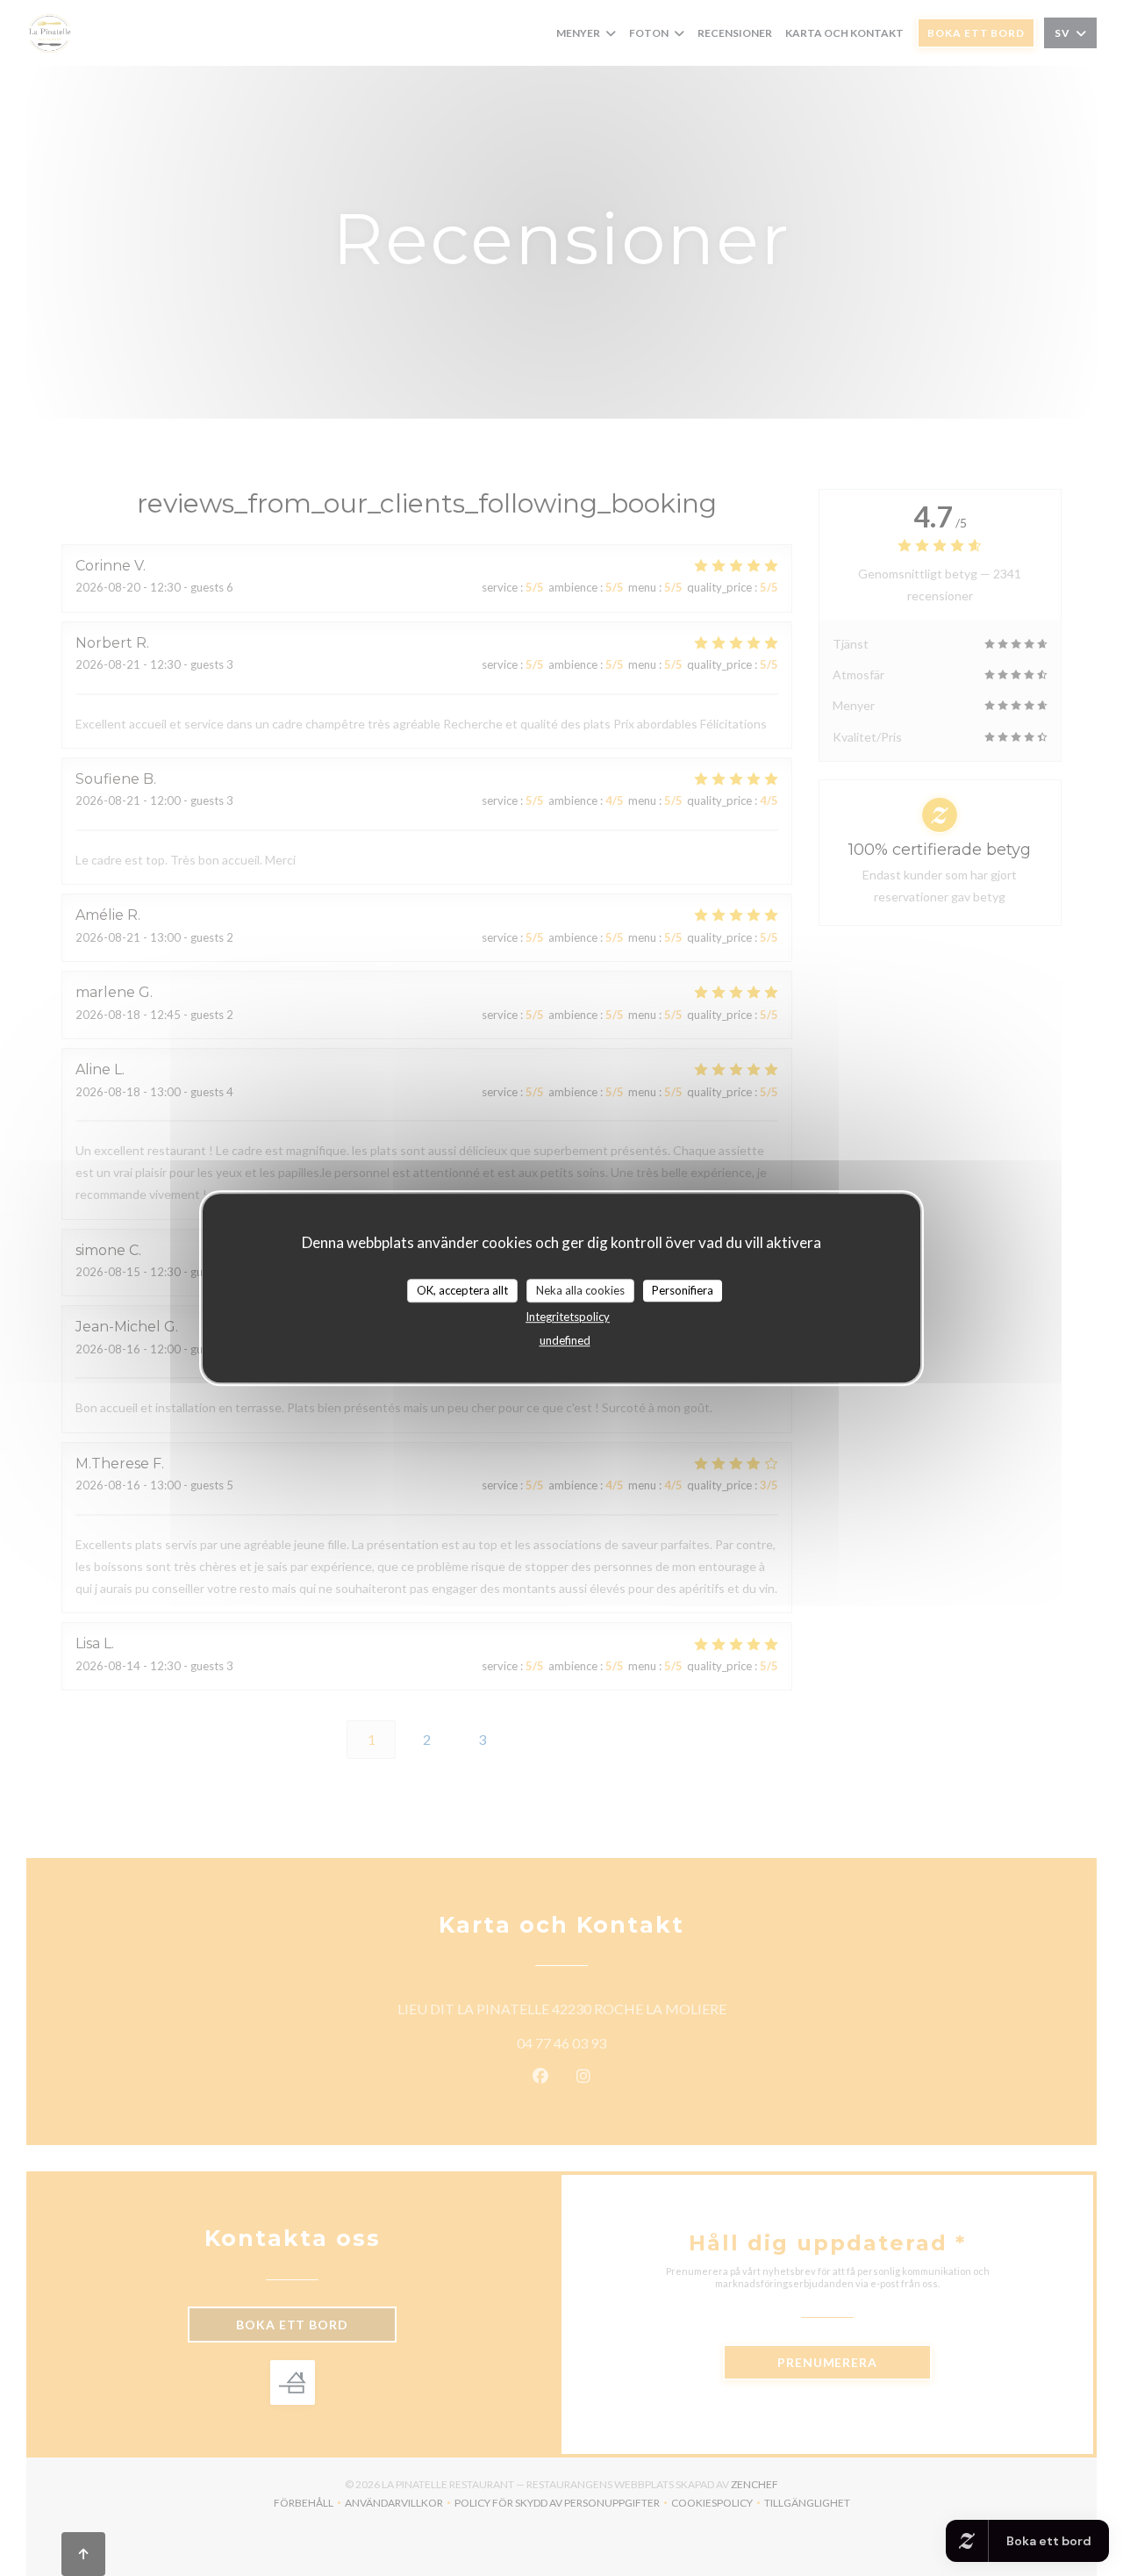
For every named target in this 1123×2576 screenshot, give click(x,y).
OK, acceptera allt (462, 1290)
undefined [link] (565, 1340)
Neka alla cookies (580, 1290)
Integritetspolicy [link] (568, 1317)
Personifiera (683, 1290)
